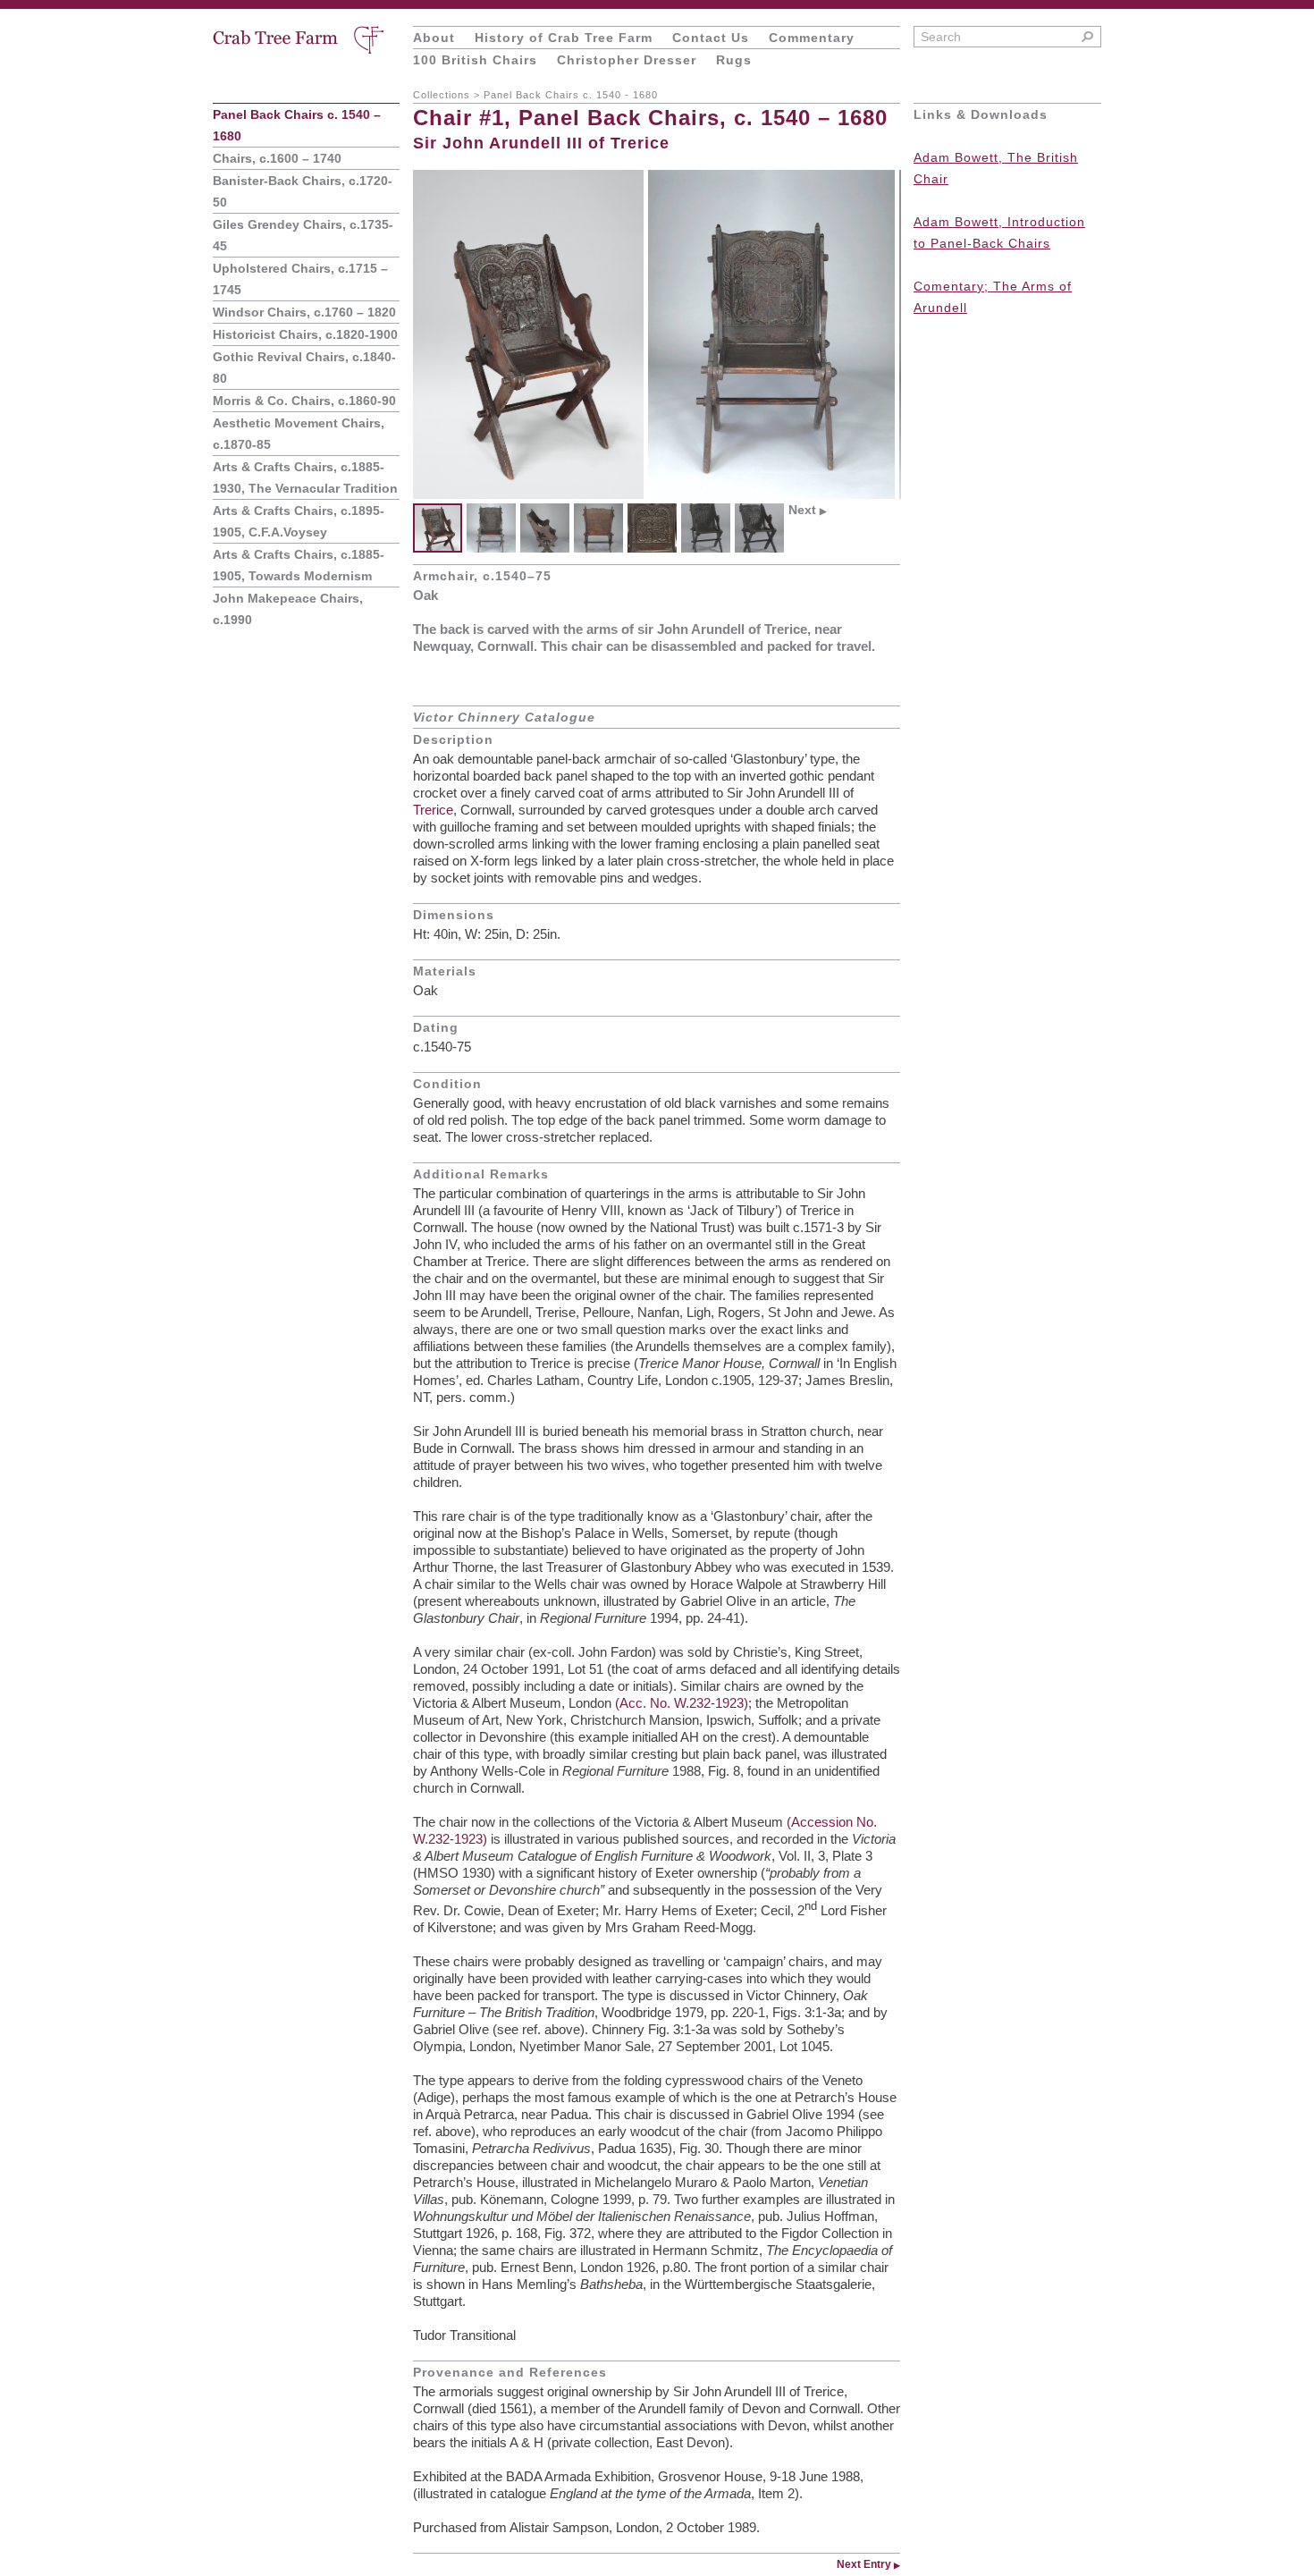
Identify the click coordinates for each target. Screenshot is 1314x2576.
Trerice (433, 810)
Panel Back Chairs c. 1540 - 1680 (571, 95)
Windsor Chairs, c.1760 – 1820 (304, 312)
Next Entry (868, 2564)
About (434, 38)
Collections (442, 95)
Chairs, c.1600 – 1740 (277, 158)
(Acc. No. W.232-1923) (682, 1703)
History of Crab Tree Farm (564, 38)
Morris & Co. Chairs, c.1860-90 (304, 401)
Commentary (812, 38)
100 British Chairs (475, 60)
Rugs (734, 60)
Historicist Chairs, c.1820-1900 (305, 334)
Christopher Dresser (627, 60)
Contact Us (711, 38)
